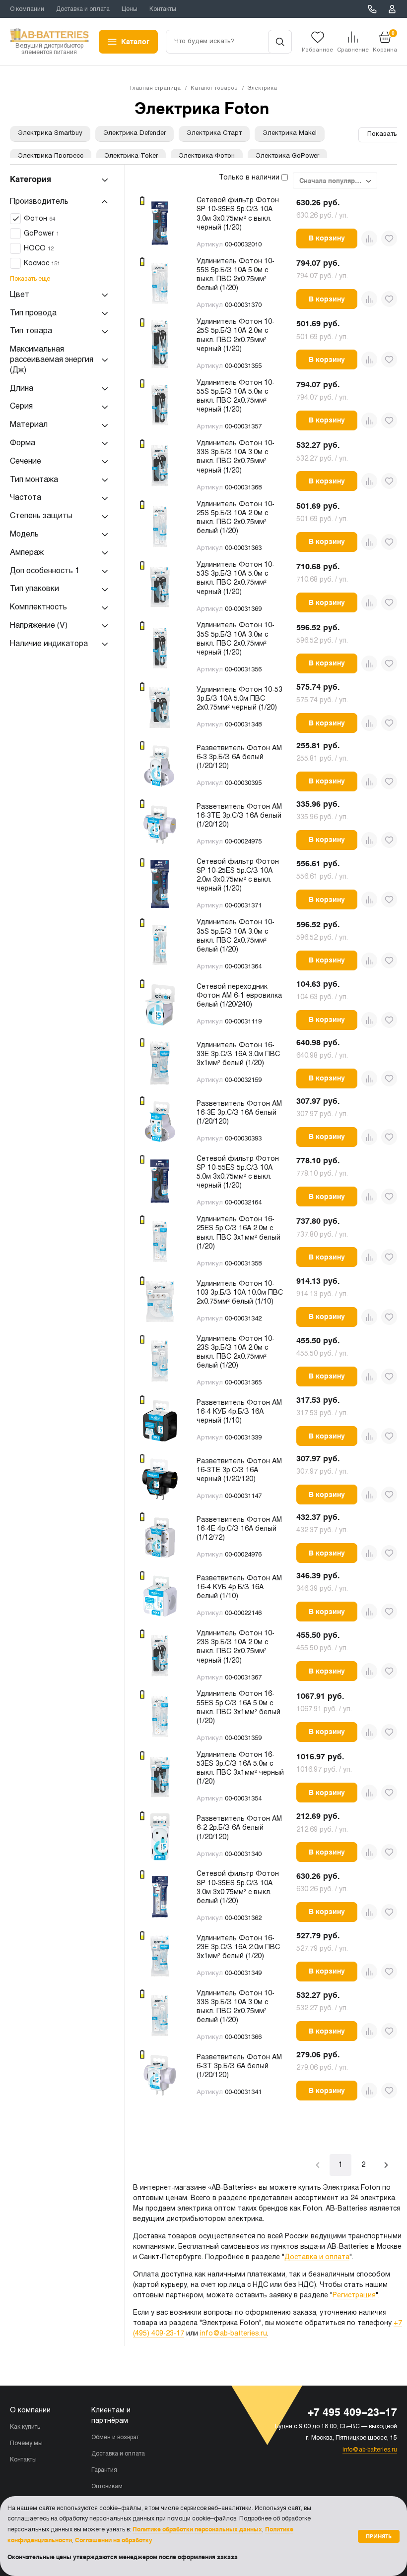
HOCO (39, 249)
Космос (42, 264)
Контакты (163, 9)
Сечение (26, 461)
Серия (21, 406)
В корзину (327, 238)
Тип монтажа (34, 480)
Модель (24, 534)
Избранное (317, 50)
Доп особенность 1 (45, 571)
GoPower (41, 234)
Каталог (135, 42)
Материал (29, 425)
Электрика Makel (290, 133)
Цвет (20, 295)
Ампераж (27, 553)
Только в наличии (250, 178)
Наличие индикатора (49, 644)
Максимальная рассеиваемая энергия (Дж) (52, 360)
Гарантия (104, 2470)
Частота (26, 498)
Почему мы (26, 2444)
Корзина (385, 41)
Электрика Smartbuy (50, 133)
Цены (130, 9)
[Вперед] (386, 2165)
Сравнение (353, 50)
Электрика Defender (135, 133)
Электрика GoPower (287, 156)
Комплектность (38, 607)
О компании (27, 9)
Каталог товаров (214, 88)
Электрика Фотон (207, 156)
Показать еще (30, 279)
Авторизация (392, 9)
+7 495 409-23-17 (372, 9)
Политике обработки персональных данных (197, 2529)
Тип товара (31, 331)
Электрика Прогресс (51, 156)
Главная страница (155, 88)
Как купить (25, 2427)
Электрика (262, 88)
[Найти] (280, 42)
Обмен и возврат (115, 2438)
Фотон (39, 219)
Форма (23, 443)
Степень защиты (41, 516)
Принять (379, 2536)
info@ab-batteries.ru (234, 2334)
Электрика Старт (214, 133)
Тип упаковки (34, 589)
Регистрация (354, 2296)
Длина (22, 389)
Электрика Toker (131, 156)
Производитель (39, 202)
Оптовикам (107, 2487)
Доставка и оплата (83, 9)
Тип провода (33, 313)
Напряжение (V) (39, 626)
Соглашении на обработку (114, 2540)
